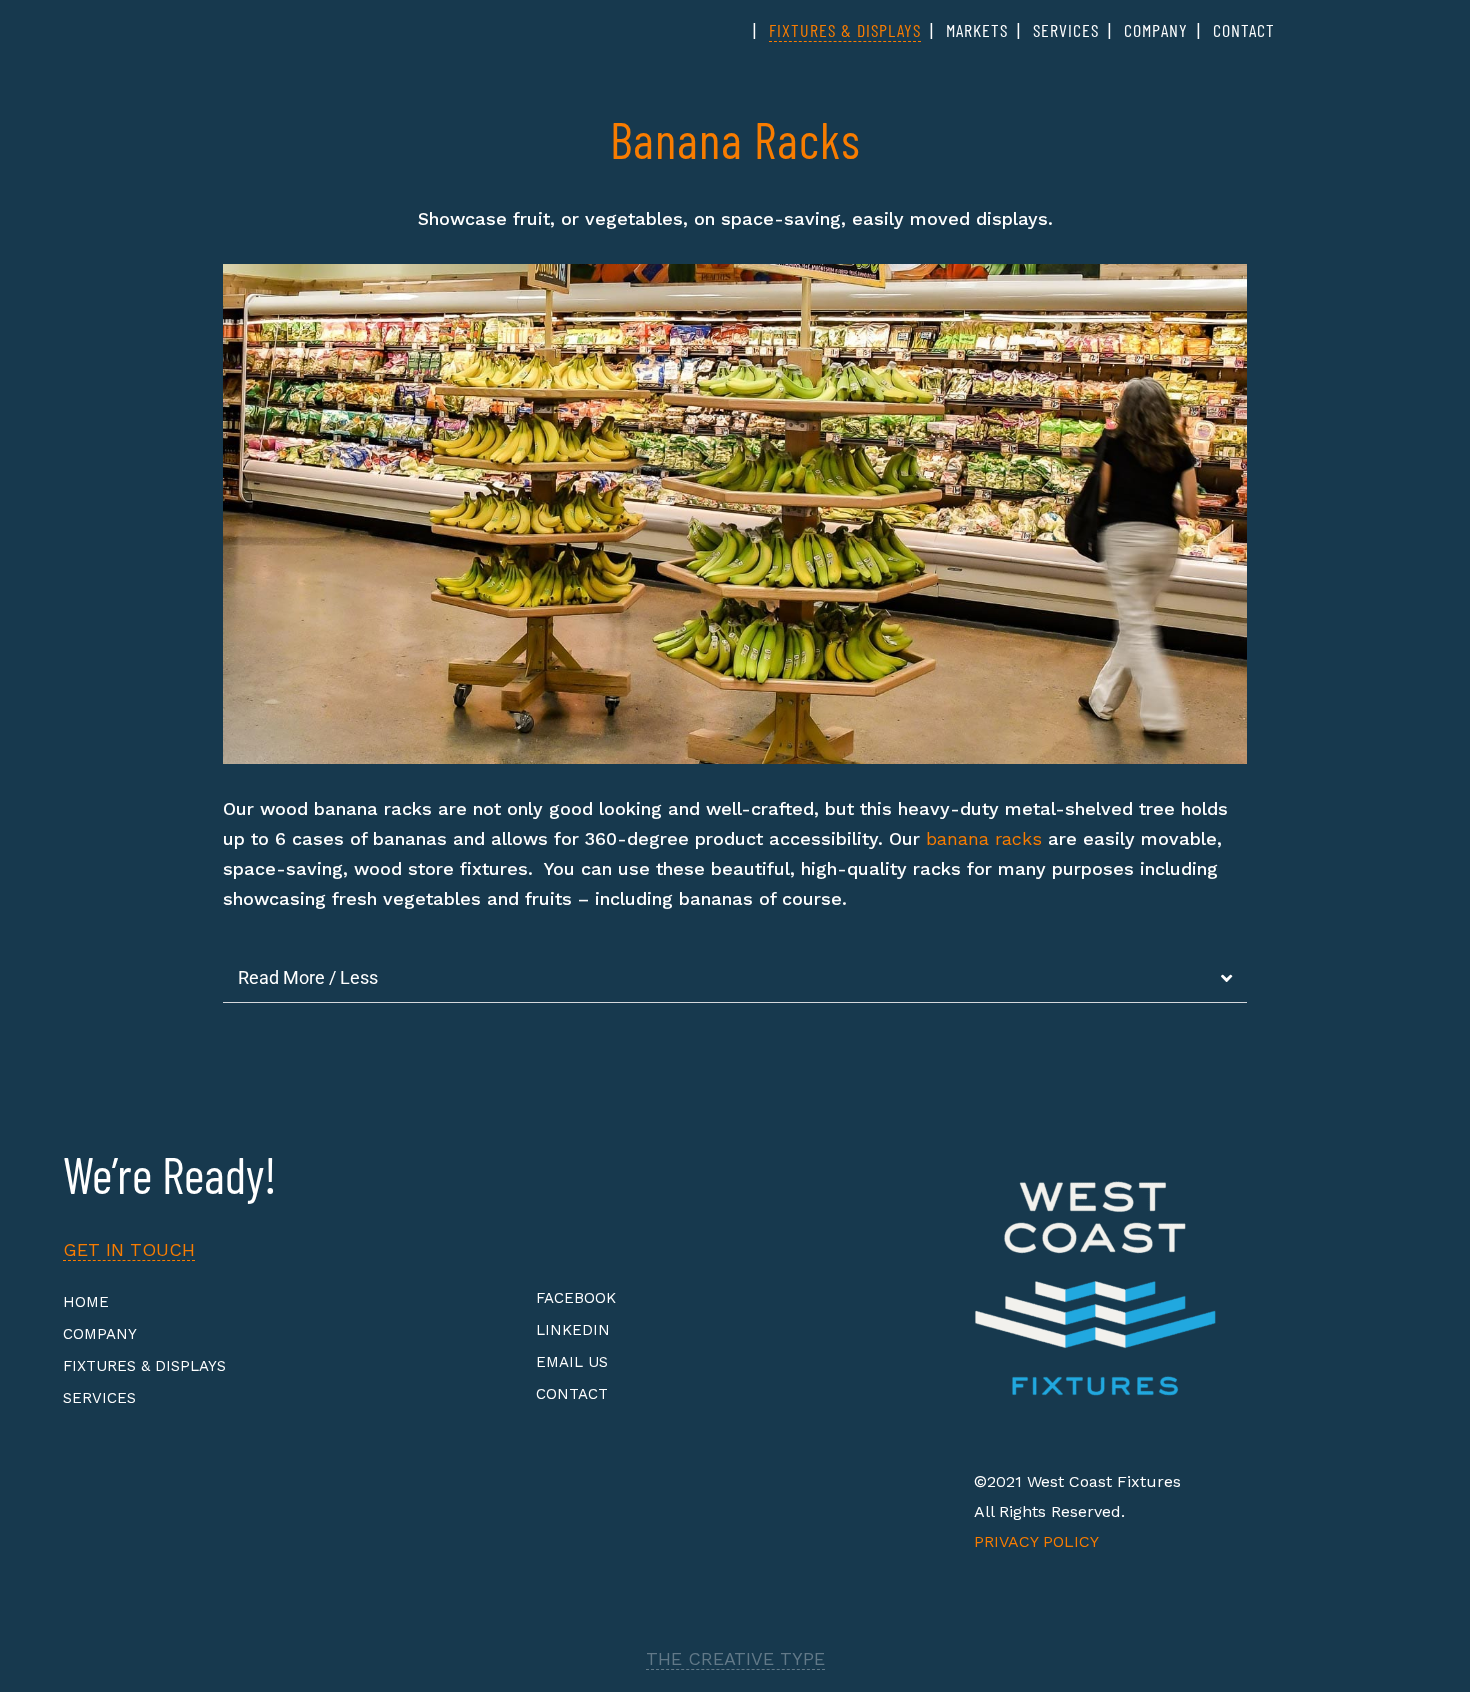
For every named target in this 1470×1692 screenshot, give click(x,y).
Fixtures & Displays (144, 1366)
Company (100, 1334)
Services (99, 1398)
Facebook (576, 1298)
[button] (242, 514)
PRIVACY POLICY (1036, 1541)
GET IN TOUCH (129, 1249)
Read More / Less (308, 977)
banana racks (984, 838)
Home (86, 1302)
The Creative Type (735, 1658)
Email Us (572, 1362)
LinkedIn (573, 1330)
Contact (572, 1394)
